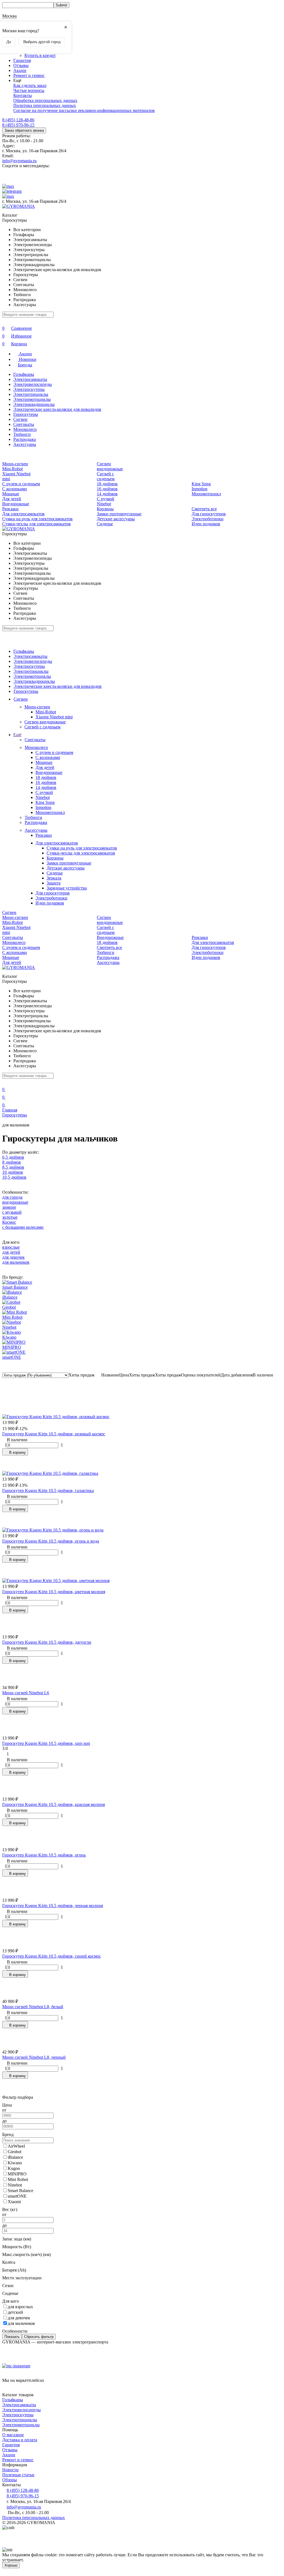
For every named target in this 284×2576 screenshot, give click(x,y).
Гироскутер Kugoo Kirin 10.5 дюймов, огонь (44, 1855)
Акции (20, 70)
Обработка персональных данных (45, 100)
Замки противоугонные (119, 514)
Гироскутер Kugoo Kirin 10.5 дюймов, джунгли (47, 1642)
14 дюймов (107, 494)
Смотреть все (204, 509)
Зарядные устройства (67, 888)
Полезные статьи (18, 2475)
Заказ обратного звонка (24, 130)
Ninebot (104, 504)
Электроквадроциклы (34, 404)
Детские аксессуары (116, 519)
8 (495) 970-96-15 (18, 125)
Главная (10, 1110)
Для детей (12, 499)
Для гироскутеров (209, 514)
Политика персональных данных (45, 105)
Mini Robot (12, 1317)
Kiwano (9, 1337)
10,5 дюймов (14, 1177)
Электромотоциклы (32, 399)
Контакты (23, 95)
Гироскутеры (26, 414)
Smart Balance (15, 1287)
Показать (12, 2337)
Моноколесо (25, 429)
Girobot (9, 1307)
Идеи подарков (206, 524)
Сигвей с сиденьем (106, 476)
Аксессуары (25, 444)
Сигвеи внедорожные (110, 466)
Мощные (11, 494)
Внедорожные (16, 504)
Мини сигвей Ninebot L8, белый (33, 2007)
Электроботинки (208, 519)
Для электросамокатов (23, 514)
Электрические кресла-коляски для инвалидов (57, 409)
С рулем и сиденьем (21, 484)
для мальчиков (16, 1262)
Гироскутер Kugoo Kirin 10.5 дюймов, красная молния (54, 1804)
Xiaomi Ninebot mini (54, 717)
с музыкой (12, 1212)
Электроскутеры (29, 389)
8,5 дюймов (13, 1167)
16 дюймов (107, 489)
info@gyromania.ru (19, 161)
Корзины (105, 509)
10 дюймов (13, 1172)
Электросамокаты (30, 379)
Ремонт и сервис (29, 75)
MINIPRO (12, 1347)
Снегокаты (24, 424)
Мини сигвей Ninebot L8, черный (34, 2057)
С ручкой (106, 499)
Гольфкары (24, 374)
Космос (9, 1222)
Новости (10, 2470)
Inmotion (200, 489)
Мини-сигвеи (15, 464)
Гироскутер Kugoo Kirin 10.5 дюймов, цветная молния (54, 1592)
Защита (54, 883)
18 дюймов (107, 484)
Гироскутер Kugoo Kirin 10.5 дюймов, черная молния (53, 1906)
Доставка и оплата (20, 2440)
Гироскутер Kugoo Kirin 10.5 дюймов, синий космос (52, 1956)
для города (12, 1197)
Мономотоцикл (206, 494)
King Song (201, 484)
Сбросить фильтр (39, 2337)
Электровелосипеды (33, 384)
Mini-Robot (12, 469)
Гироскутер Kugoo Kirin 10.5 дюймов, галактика (48, 1491)
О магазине (13, 2435)
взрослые (11, 1247)
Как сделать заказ (30, 85)
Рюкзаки (10, 509)
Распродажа (25, 439)
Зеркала (54, 878)
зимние (9, 1207)
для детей (11, 1252)
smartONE (12, 1357)
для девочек (13, 1257)
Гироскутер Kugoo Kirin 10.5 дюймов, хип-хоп (46, 1743)
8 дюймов (12, 1162)
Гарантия (22, 60)
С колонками (15, 489)
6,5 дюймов (13, 1157)
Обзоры (10, 2480)
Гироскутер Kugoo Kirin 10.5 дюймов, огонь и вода (51, 1541)
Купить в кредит (40, 55)
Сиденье (105, 524)
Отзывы (21, 65)
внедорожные (15, 1202)
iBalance (10, 1297)
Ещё (17, 735)
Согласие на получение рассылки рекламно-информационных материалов (84, 110)
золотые (10, 1217)
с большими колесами (23, 1227)
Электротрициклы (31, 394)
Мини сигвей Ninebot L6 (26, 1693)
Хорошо (11, 2565)
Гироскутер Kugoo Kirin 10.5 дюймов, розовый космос (54, 1434)
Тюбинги (22, 434)
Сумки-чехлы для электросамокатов (36, 524)
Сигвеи (20, 419)
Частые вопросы (29, 90)
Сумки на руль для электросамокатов (37, 519)
